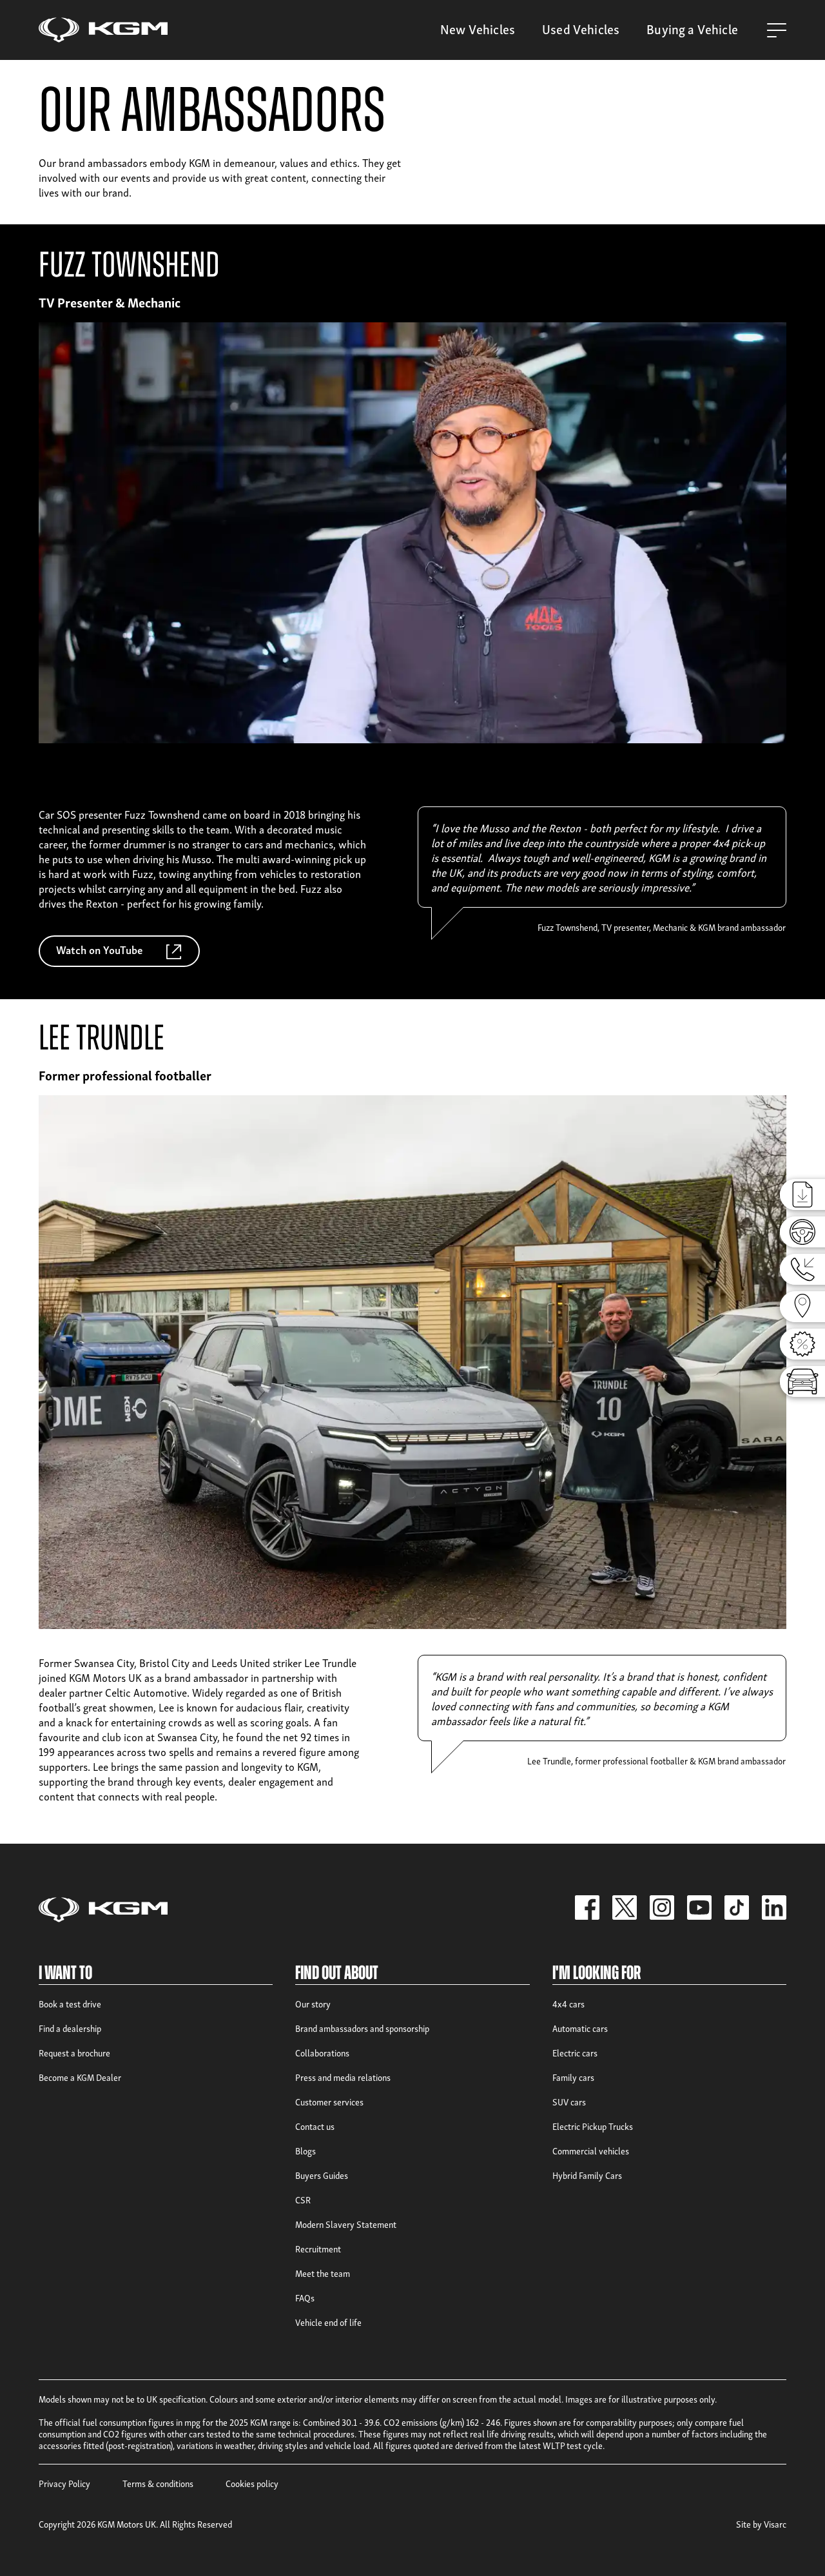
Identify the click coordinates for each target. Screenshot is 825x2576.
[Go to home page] (103, 30)
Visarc (775, 2523)
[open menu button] (777, 30)
